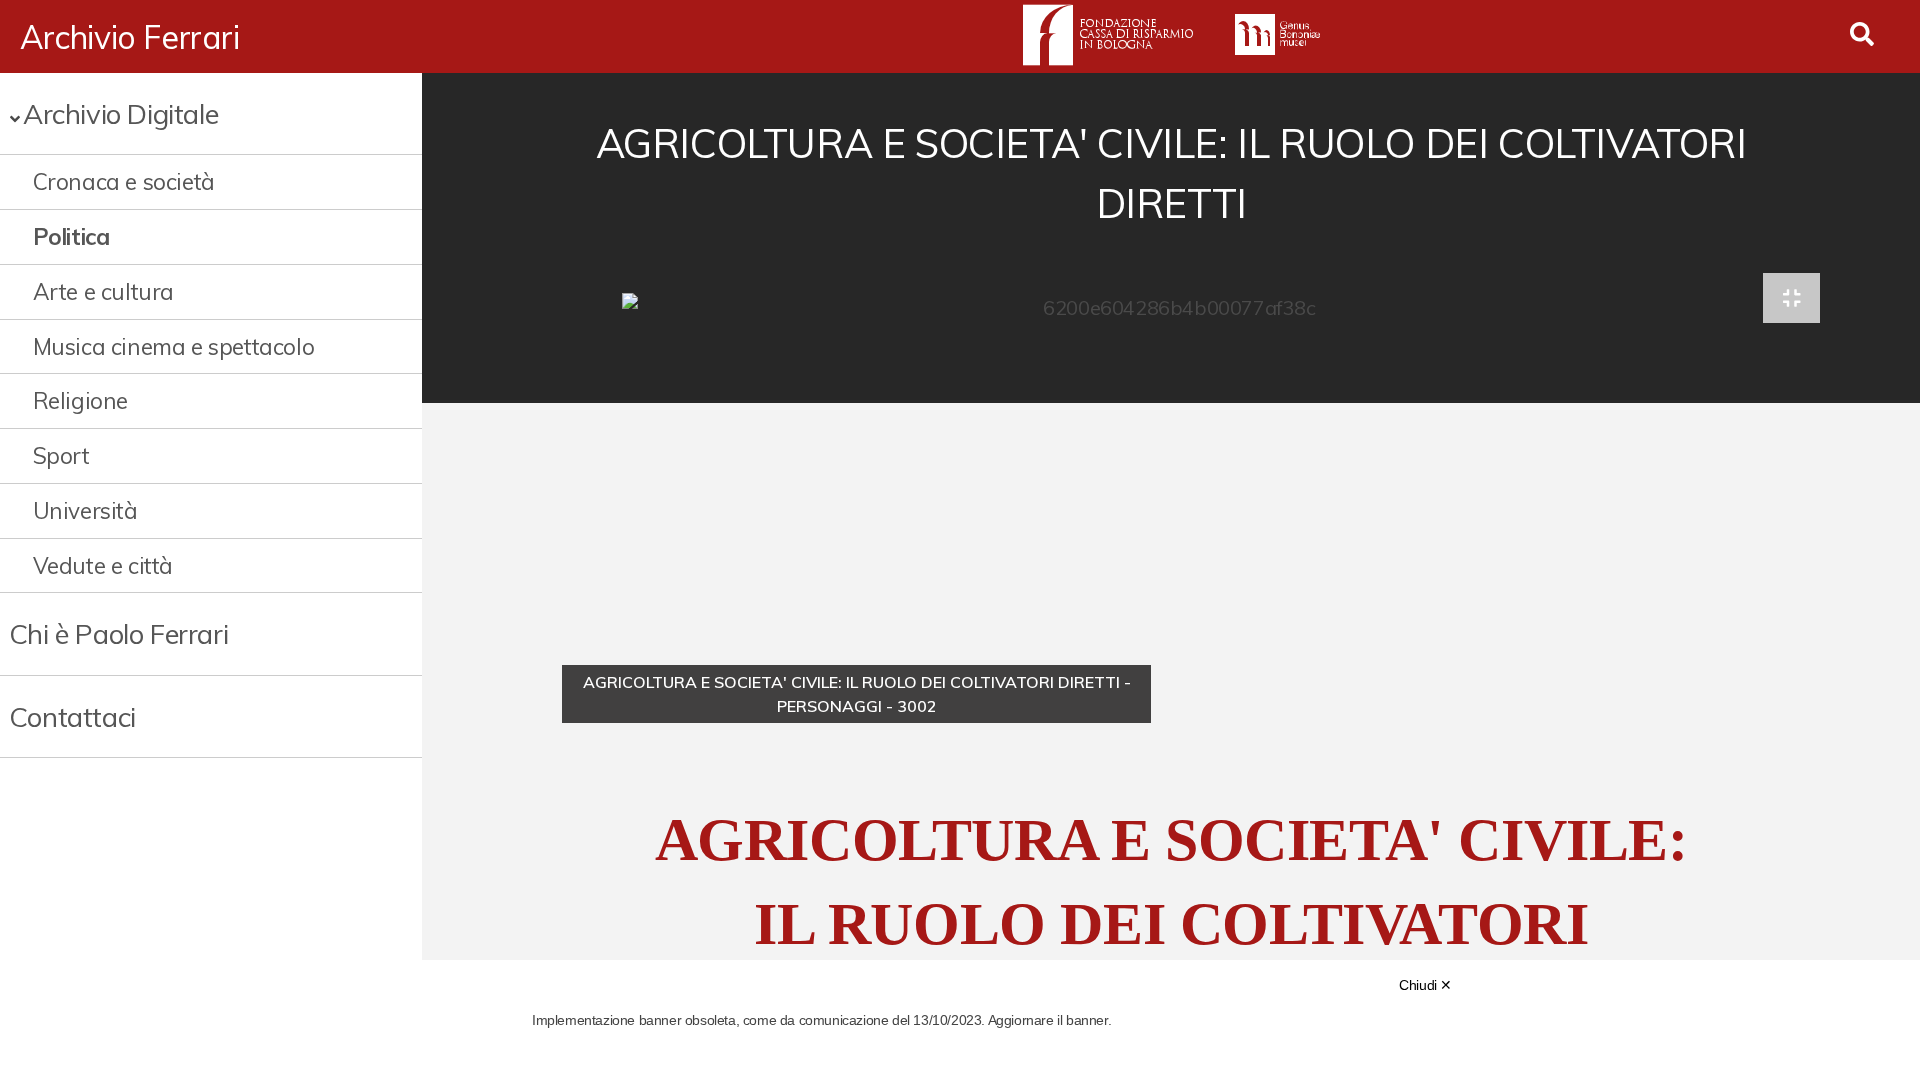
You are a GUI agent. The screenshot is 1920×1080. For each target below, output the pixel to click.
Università (85, 510)
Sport (61, 455)
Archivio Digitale (120, 113)
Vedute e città (103, 565)
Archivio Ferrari (130, 37)
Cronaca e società (124, 181)
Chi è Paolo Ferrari (118, 633)
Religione (80, 400)
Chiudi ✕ (1425, 985)
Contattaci (72, 716)
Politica (71, 236)
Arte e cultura (103, 291)
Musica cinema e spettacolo (174, 346)
